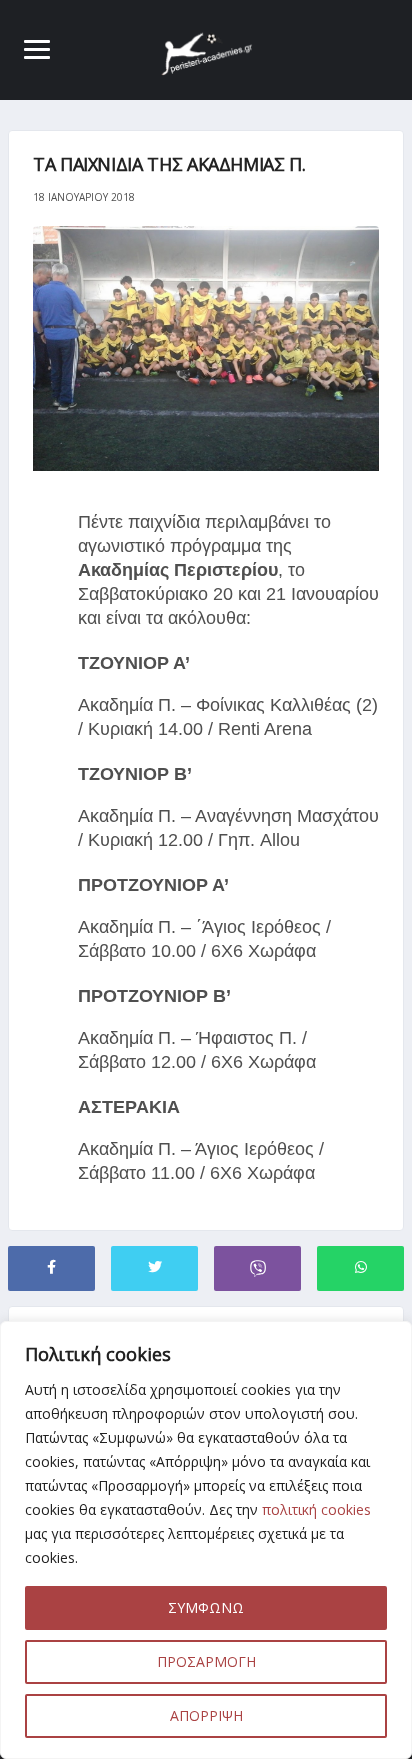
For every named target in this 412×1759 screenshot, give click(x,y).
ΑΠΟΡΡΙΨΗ (206, 1715)
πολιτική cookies (316, 1509)
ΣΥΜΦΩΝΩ (206, 1607)
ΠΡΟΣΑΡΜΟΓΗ (206, 1661)
